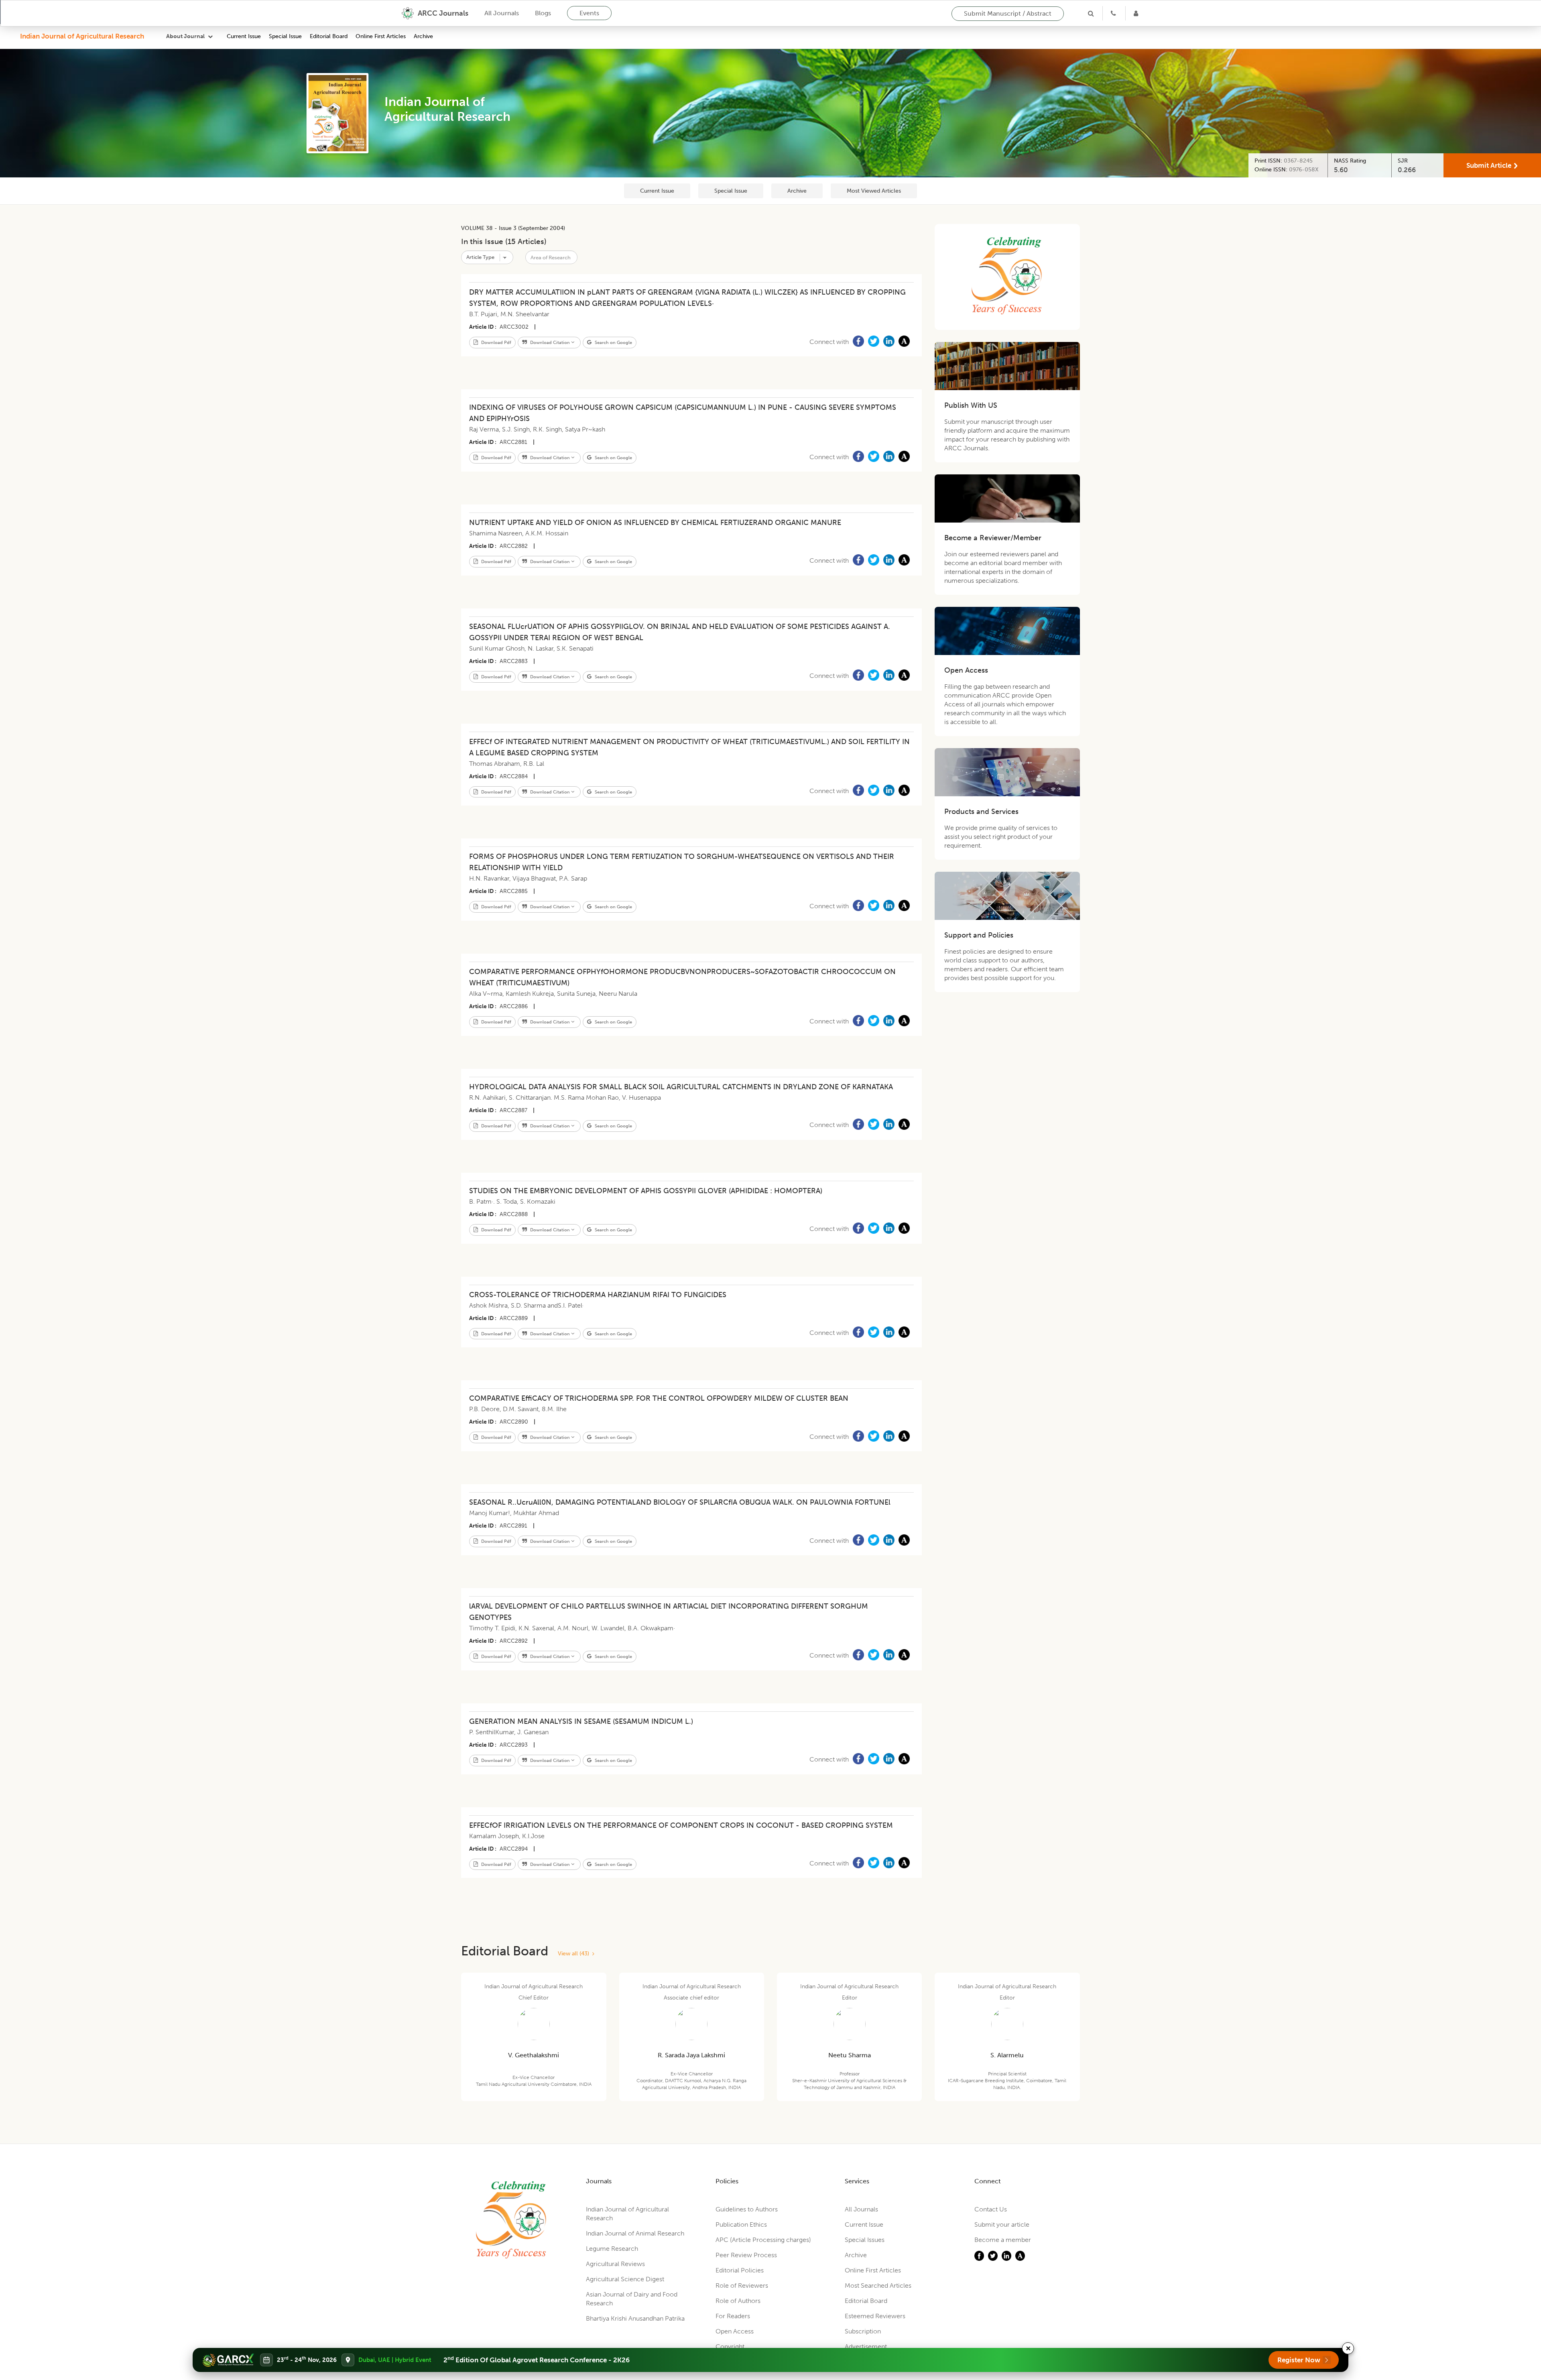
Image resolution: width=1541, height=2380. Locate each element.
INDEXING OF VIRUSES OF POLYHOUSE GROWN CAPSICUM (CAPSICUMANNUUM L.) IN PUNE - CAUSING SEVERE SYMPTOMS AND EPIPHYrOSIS (683, 413)
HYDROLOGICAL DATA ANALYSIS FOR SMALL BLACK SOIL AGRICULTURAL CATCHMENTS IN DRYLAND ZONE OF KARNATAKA (681, 1087)
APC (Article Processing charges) (763, 2240)
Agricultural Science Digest (625, 2279)
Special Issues (865, 2240)
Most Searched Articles (878, 2285)
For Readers (733, 2316)
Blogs (543, 13)
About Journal (185, 36)
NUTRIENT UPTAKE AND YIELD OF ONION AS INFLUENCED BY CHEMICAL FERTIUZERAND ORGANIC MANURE (655, 523)
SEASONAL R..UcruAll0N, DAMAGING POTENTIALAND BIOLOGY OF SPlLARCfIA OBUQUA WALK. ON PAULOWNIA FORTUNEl (680, 1502)
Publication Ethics (741, 2224)
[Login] (1137, 13)
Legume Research (612, 2249)
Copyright (730, 2346)
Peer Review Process (746, 2255)
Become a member (1003, 2240)
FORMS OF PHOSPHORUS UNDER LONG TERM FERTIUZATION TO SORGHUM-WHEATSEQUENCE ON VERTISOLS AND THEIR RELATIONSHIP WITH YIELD (682, 862)
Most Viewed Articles (874, 191)
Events (589, 13)
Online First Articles (381, 36)
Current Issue (244, 36)
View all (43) (575, 1954)
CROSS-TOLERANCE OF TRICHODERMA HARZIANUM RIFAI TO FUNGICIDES (598, 1295)
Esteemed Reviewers (875, 2316)
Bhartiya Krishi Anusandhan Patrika (635, 2318)
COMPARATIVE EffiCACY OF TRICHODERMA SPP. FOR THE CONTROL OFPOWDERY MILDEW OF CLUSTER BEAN (659, 1398)
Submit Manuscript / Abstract (1008, 13)
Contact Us (991, 2209)
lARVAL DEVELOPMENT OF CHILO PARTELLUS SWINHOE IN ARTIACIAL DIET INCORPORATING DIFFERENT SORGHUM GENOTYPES (669, 1612)
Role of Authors (738, 2301)
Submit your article (1002, 2224)
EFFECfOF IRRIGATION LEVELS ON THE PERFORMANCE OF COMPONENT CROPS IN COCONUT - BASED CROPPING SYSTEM (681, 1825)
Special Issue (285, 36)
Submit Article (1489, 165)
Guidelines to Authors (747, 2209)
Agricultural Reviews (615, 2264)
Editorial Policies (740, 2270)
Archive (423, 36)
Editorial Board (329, 36)
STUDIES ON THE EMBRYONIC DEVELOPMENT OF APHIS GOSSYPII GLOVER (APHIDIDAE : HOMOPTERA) (646, 1191)
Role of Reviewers (742, 2285)
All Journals (502, 13)
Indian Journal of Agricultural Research (82, 36)
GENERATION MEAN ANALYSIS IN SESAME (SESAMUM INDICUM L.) (581, 1721)
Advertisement (866, 2346)
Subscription (863, 2331)
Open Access (735, 2331)
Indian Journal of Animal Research (635, 2233)
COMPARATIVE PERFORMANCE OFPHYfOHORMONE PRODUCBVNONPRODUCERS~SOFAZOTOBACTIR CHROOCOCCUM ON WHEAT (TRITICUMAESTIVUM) (682, 977)
